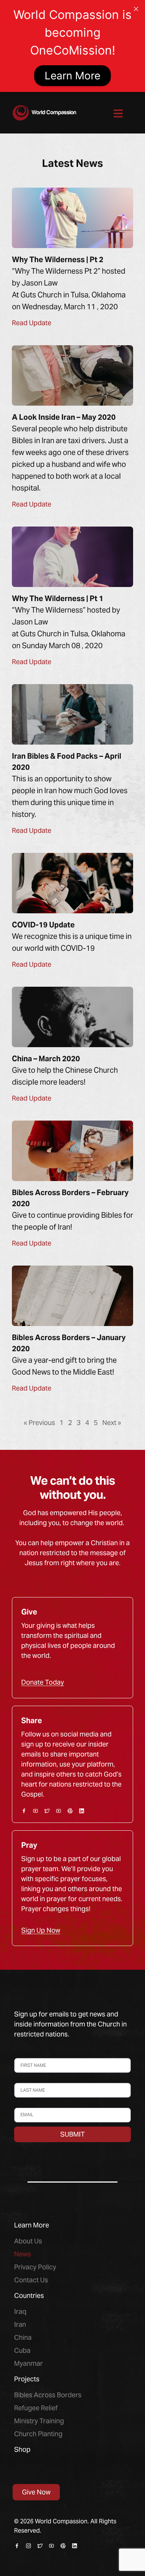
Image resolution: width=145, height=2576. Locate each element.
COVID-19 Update (43, 925)
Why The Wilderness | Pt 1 (58, 598)
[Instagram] (28, 2546)
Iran (20, 2324)
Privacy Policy (35, 2267)
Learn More (72, 76)
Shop (22, 2449)
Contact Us (31, 2280)
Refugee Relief (36, 2408)
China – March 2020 (46, 1059)
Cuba (22, 2350)
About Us (28, 2241)
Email (21, 2104)
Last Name (26, 2079)
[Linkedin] (82, 1811)
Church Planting (38, 2434)
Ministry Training (39, 2421)
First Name (27, 2054)
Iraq (20, 2311)
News (22, 2254)
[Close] (136, 9)
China (23, 2337)
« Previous (39, 1423)
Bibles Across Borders (48, 2395)
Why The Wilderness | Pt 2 (58, 260)
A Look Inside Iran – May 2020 (64, 417)
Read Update (32, 323)
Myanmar (28, 2363)
